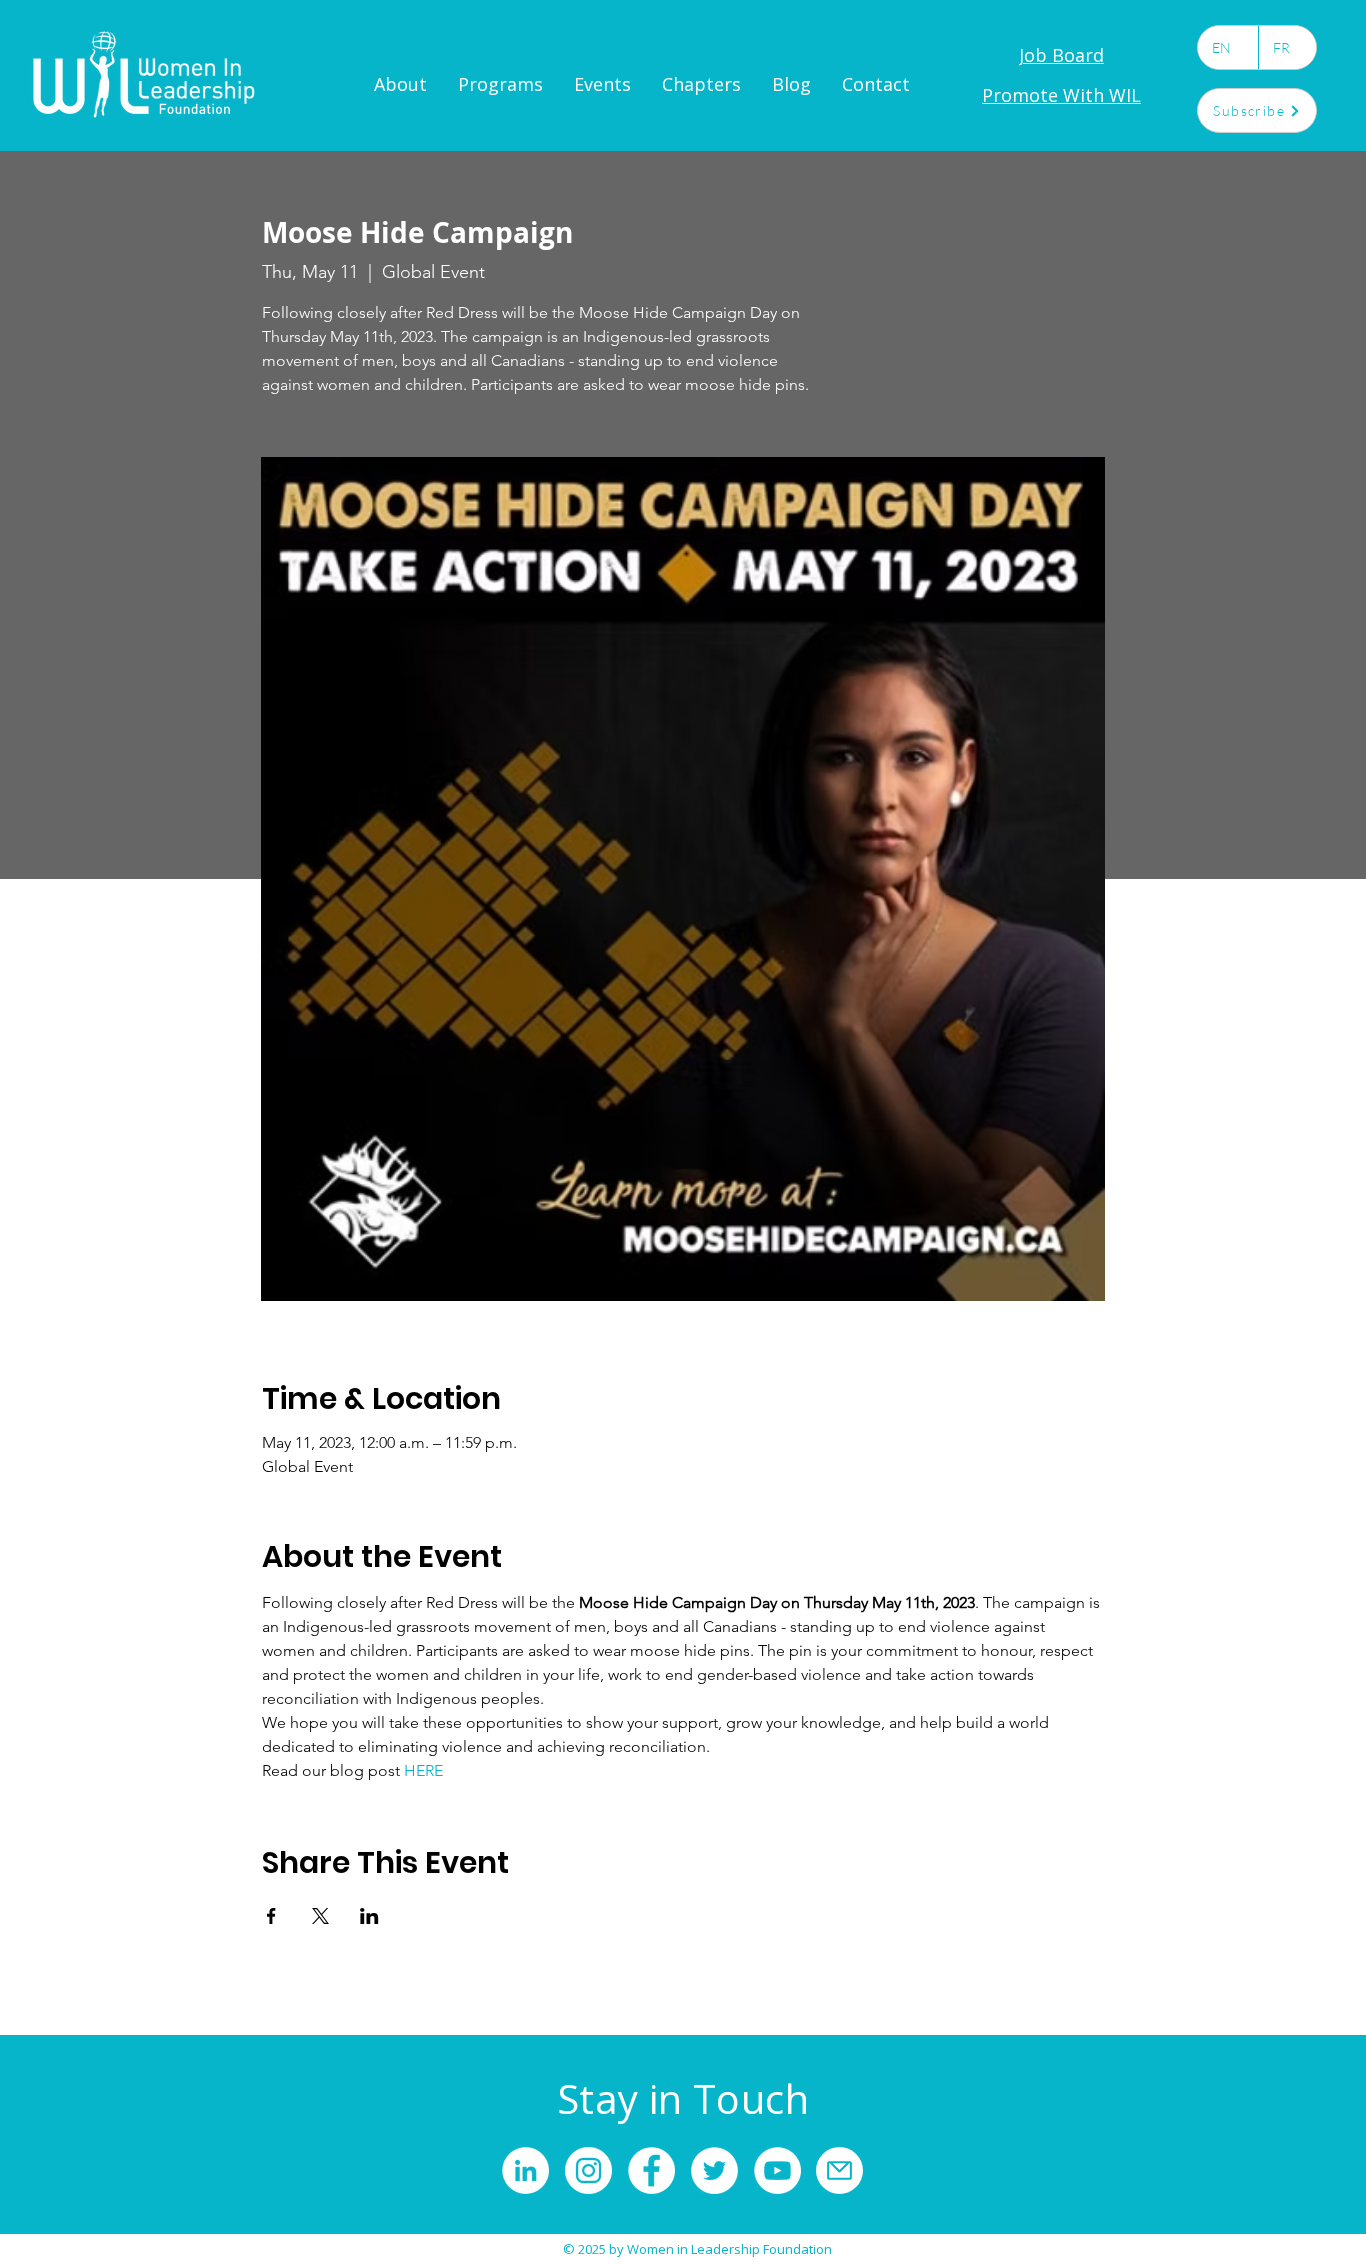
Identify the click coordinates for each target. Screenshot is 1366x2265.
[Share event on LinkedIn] (369, 1916)
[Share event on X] (320, 1916)
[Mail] (839, 2170)
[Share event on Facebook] (271, 1916)
